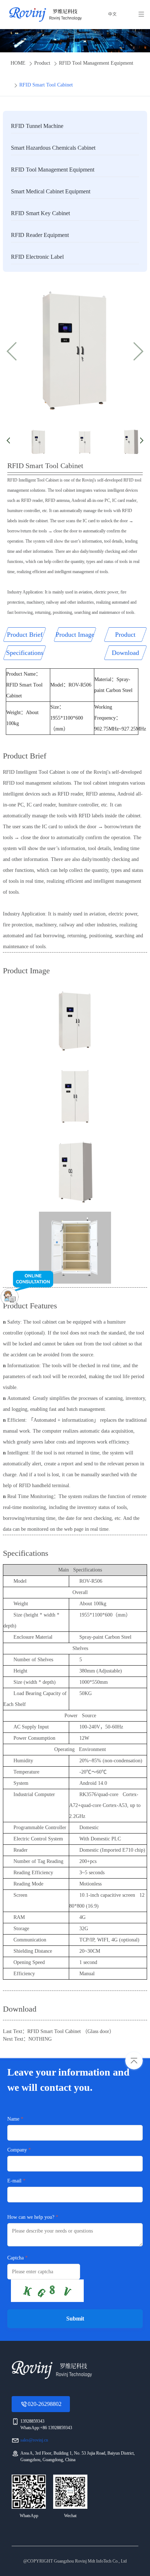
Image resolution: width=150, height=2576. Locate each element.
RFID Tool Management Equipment (96, 63)
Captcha (15, 2258)
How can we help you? (31, 2217)
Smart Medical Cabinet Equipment (51, 191)
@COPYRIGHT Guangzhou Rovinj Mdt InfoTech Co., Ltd (75, 2561)
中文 (112, 15)
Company (17, 2150)
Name (13, 2119)
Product (42, 63)
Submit (75, 2319)
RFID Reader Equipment (40, 235)
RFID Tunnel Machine (37, 126)
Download (125, 653)
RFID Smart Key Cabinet (40, 213)
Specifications (25, 653)
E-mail (14, 2181)
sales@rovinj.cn (34, 2440)
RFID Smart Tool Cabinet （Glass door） (71, 2031)
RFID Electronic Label (37, 257)
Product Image (75, 635)
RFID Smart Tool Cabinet (46, 85)
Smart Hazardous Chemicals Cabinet (53, 148)
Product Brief (25, 635)
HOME (18, 63)
